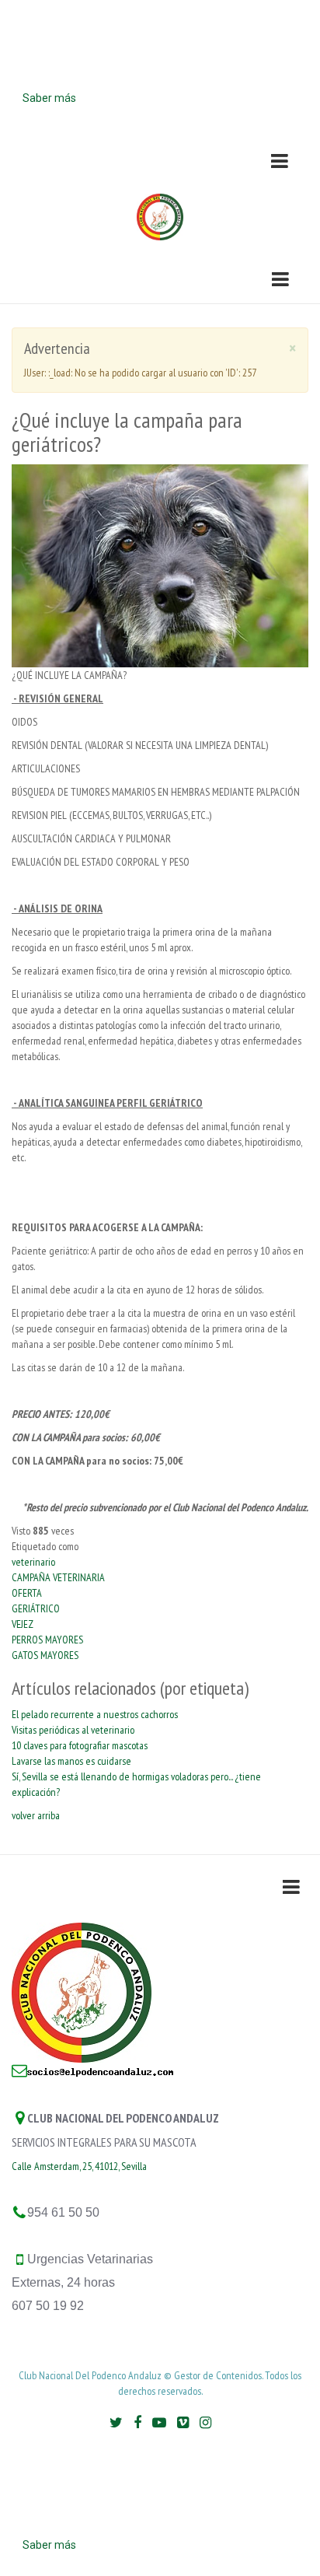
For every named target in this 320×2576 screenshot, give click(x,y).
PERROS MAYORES (47, 1640)
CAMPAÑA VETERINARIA (58, 1577)
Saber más (49, 98)
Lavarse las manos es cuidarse (71, 1761)
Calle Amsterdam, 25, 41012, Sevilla (79, 2166)
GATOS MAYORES (45, 1655)
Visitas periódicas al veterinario (73, 1730)
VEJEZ (23, 1624)
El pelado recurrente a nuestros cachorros (95, 1714)
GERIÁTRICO (36, 1608)
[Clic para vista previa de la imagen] (160, 565)
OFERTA (27, 1593)
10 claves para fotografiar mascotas (80, 1745)
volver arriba (36, 1815)
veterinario (33, 1562)
